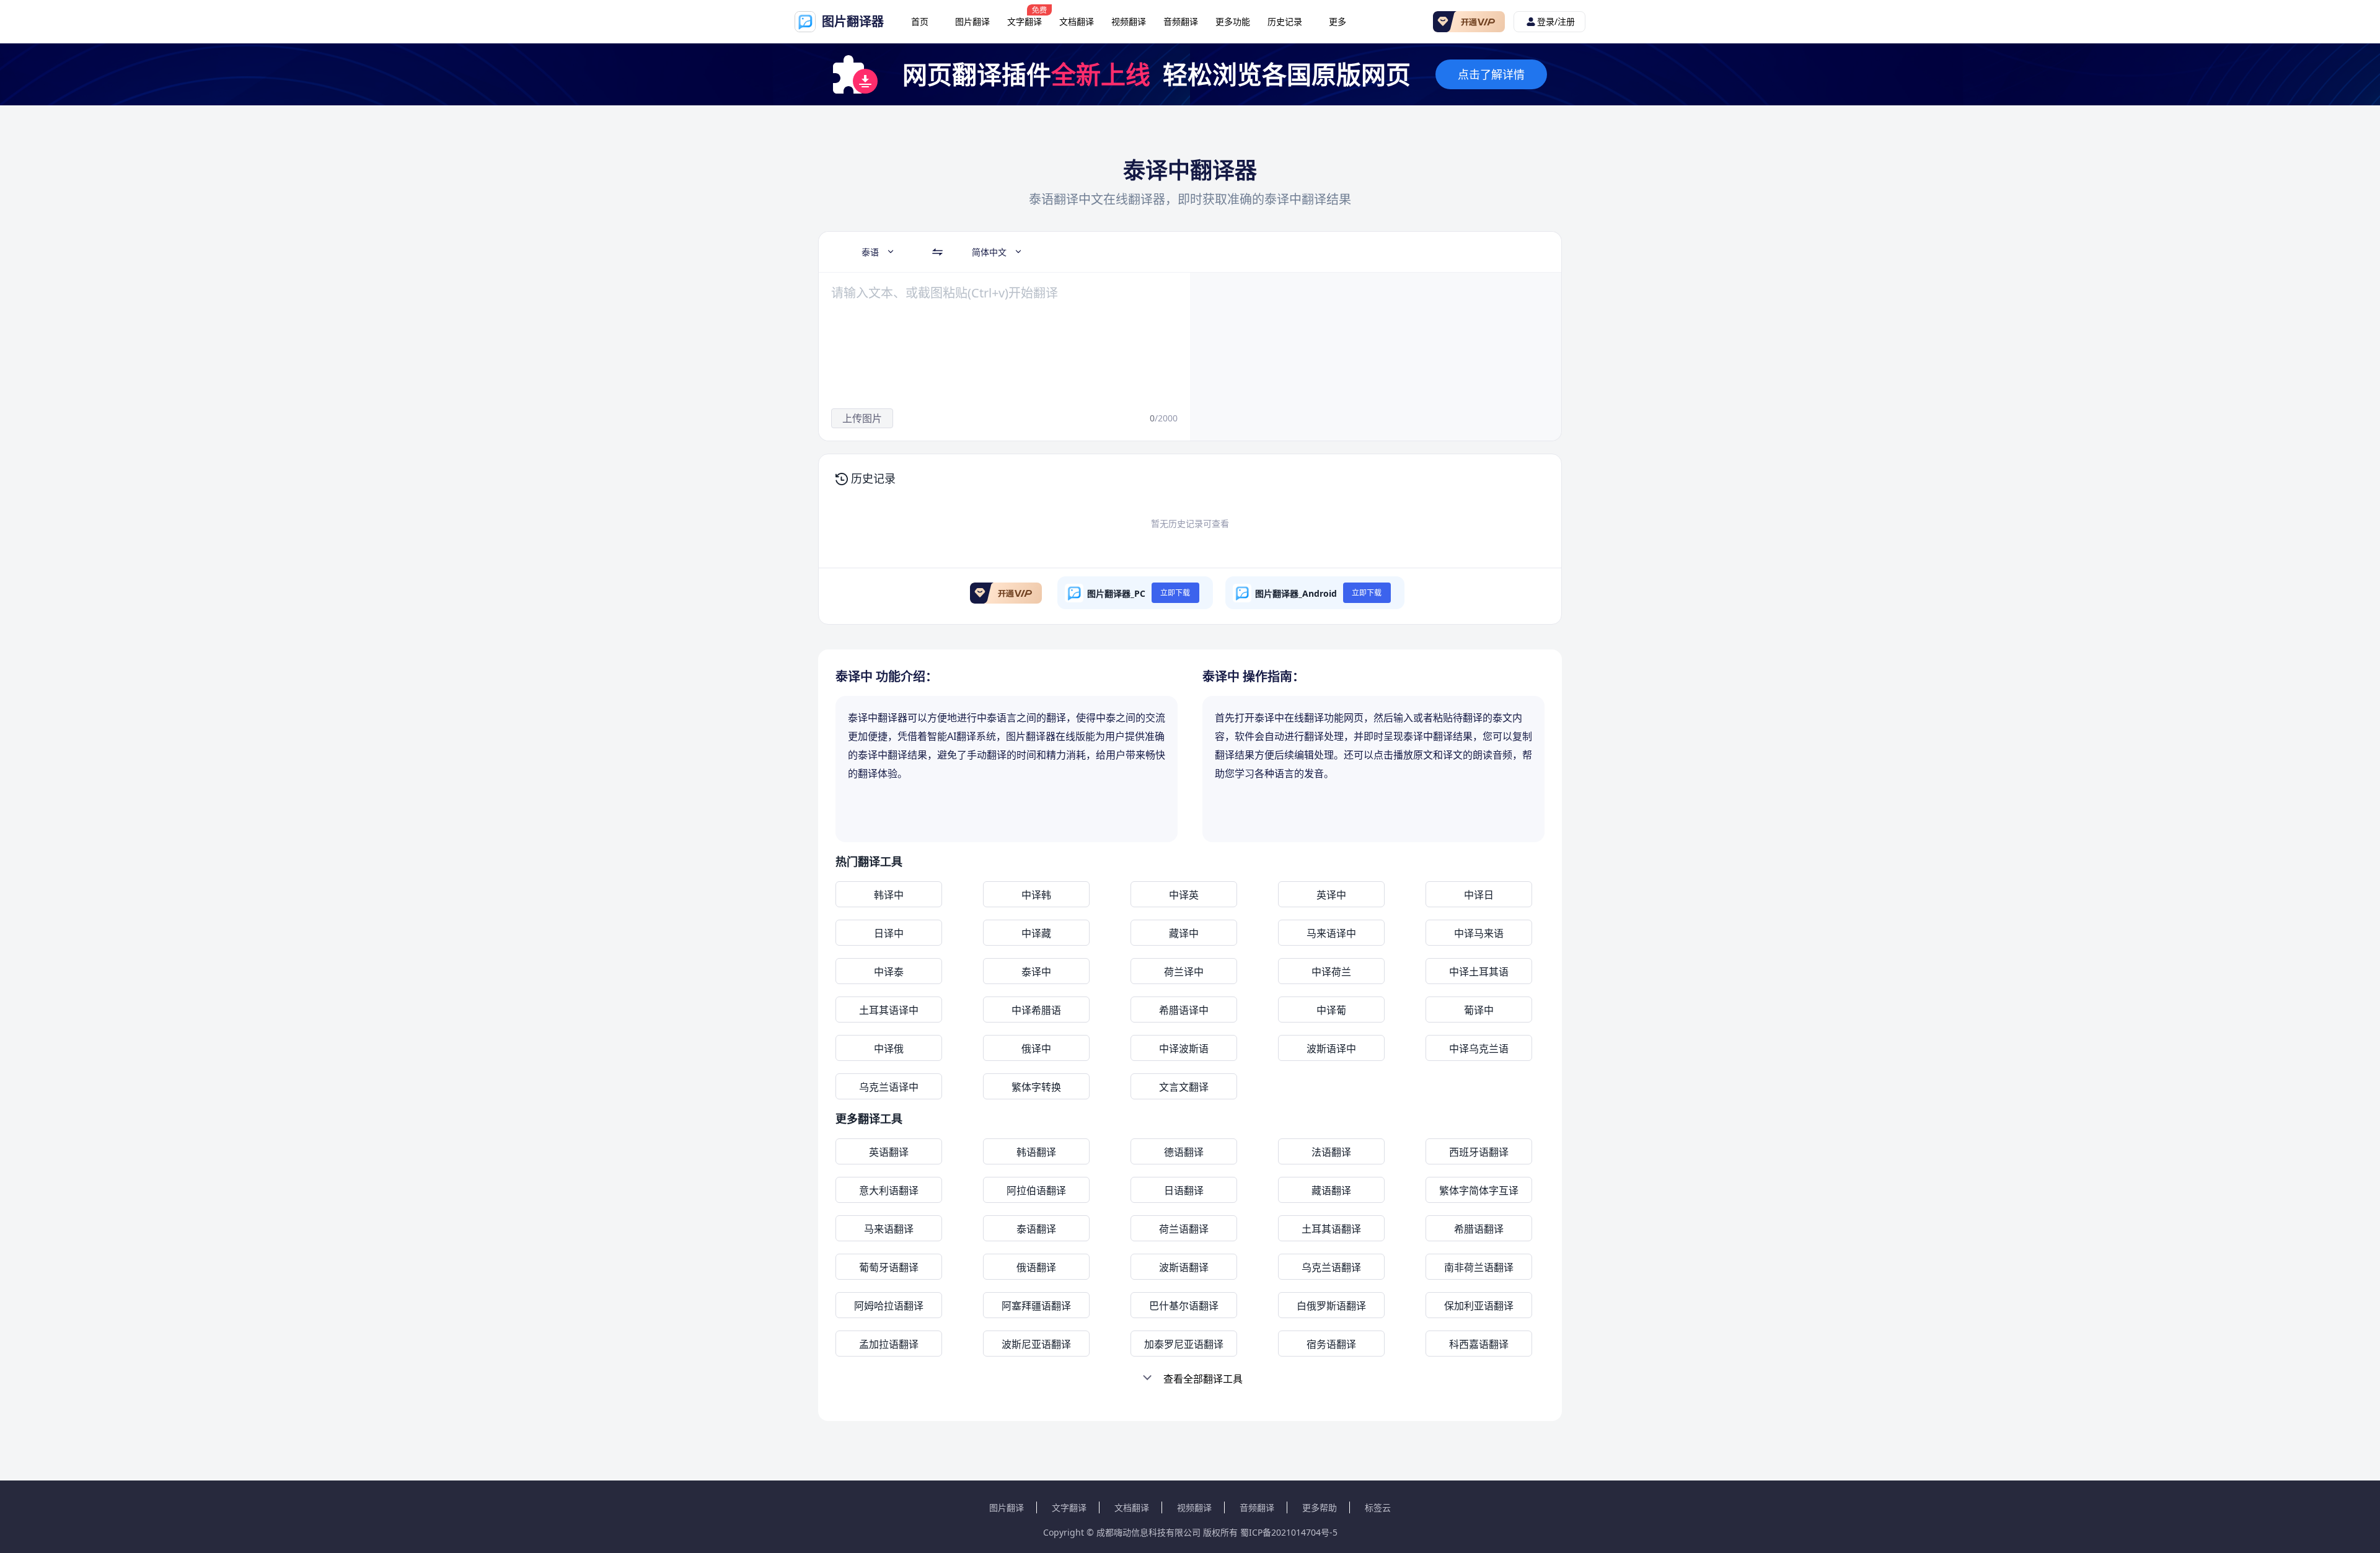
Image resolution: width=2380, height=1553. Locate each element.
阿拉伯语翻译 (1036, 1190)
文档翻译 (1077, 21)
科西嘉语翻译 (1479, 1344)
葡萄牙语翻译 (889, 1267)
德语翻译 (1184, 1152)
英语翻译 (889, 1152)
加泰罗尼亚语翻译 (1184, 1344)
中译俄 (889, 1049)
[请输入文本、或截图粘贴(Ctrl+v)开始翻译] (995, 341)
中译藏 (1036, 933)
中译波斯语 (1184, 1049)
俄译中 (1036, 1049)
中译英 (1184, 895)
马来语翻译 (889, 1229)
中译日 (1479, 895)
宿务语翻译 (1331, 1344)
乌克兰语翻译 (1331, 1267)
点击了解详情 (1491, 74)
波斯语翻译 (1184, 1267)
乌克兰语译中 (889, 1087)
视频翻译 (1129, 21)
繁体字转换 (1036, 1087)
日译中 (889, 933)
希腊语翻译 (1479, 1229)
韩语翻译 (1036, 1152)
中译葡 (1331, 1010)
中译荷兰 (1331, 972)
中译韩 (1036, 895)
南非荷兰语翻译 (1479, 1267)
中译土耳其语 (1479, 972)
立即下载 (1175, 593)
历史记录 (1285, 21)
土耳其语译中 (889, 1010)
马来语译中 (1331, 933)
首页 (920, 21)
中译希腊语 (1036, 1010)
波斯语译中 (1331, 1049)
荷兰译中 (1184, 972)
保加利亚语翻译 (1479, 1306)
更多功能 (1233, 21)
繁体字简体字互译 (1479, 1190)
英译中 (1331, 895)
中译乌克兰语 (1479, 1049)
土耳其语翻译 (1331, 1229)
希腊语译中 (1184, 1010)
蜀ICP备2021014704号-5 (1289, 1532)
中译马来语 (1479, 933)
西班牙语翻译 (1479, 1152)
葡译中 (1479, 1010)
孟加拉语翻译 (889, 1344)
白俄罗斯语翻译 (1331, 1306)
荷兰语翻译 (1184, 1229)
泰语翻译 (1036, 1229)
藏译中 (1184, 933)
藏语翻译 (1331, 1190)
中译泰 (889, 972)
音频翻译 (1181, 21)
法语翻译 (1331, 1152)
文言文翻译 (1184, 1087)
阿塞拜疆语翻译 (1036, 1306)
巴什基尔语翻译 (1184, 1306)
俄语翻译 (1036, 1267)
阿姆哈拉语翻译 (889, 1306)
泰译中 (1036, 972)
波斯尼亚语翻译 (1036, 1344)
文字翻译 (1025, 21)
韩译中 (889, 895)
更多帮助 (1320, 1507)
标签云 (1378, 1507)
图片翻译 (972, 21)
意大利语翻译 (889, 1190)
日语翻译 (1184, 1190)
